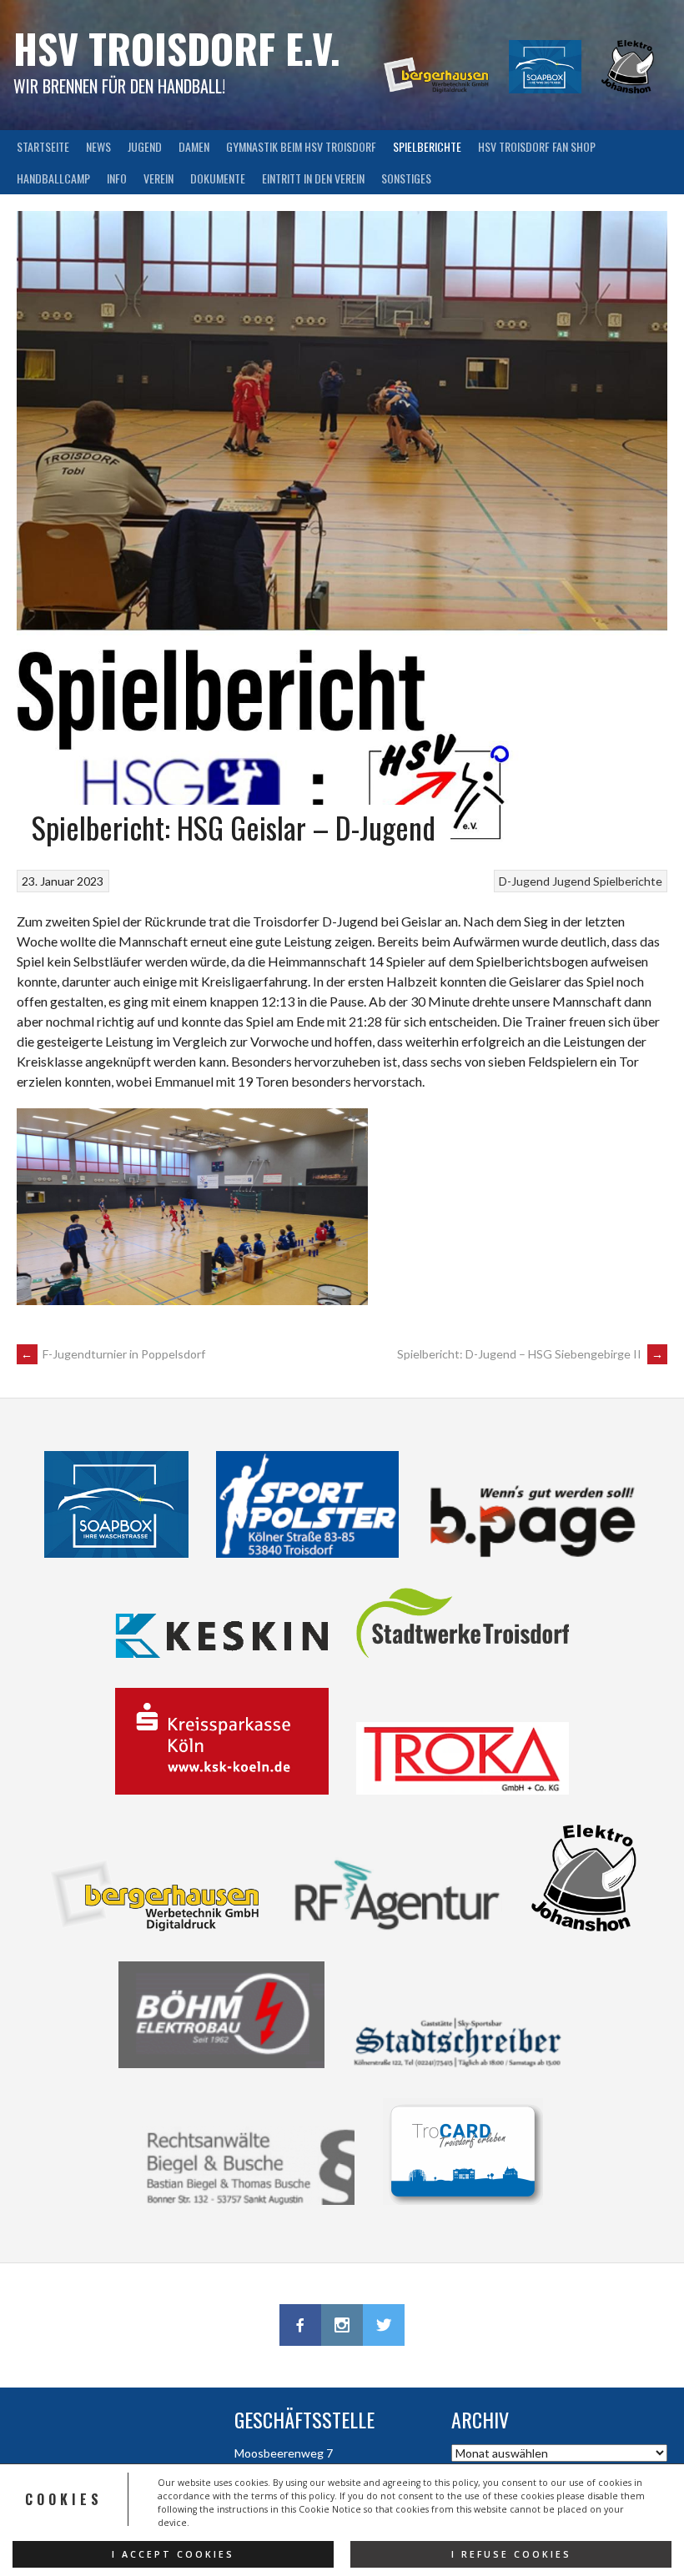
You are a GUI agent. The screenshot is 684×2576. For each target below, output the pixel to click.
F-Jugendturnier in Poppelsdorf (113, 1354)
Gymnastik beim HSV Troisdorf (301, 146)
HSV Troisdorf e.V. (177, 48)
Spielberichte (427, 146)
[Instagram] (342, 2325)
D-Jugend (524, 881)
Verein (158, 178)
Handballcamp (53, 178)
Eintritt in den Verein (313, 178)
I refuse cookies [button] (511, 2554)
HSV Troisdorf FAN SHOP (537, 146)
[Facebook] (300, 2325)
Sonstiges (406, 178)
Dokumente (218, 178)
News (98, 146)
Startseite (43, 146)
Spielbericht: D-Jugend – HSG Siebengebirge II (530, 1354)
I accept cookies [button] (173, 2554)
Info (117, 178)
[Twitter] (384, 2325)
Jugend (145, 146)
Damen (194, 146)
